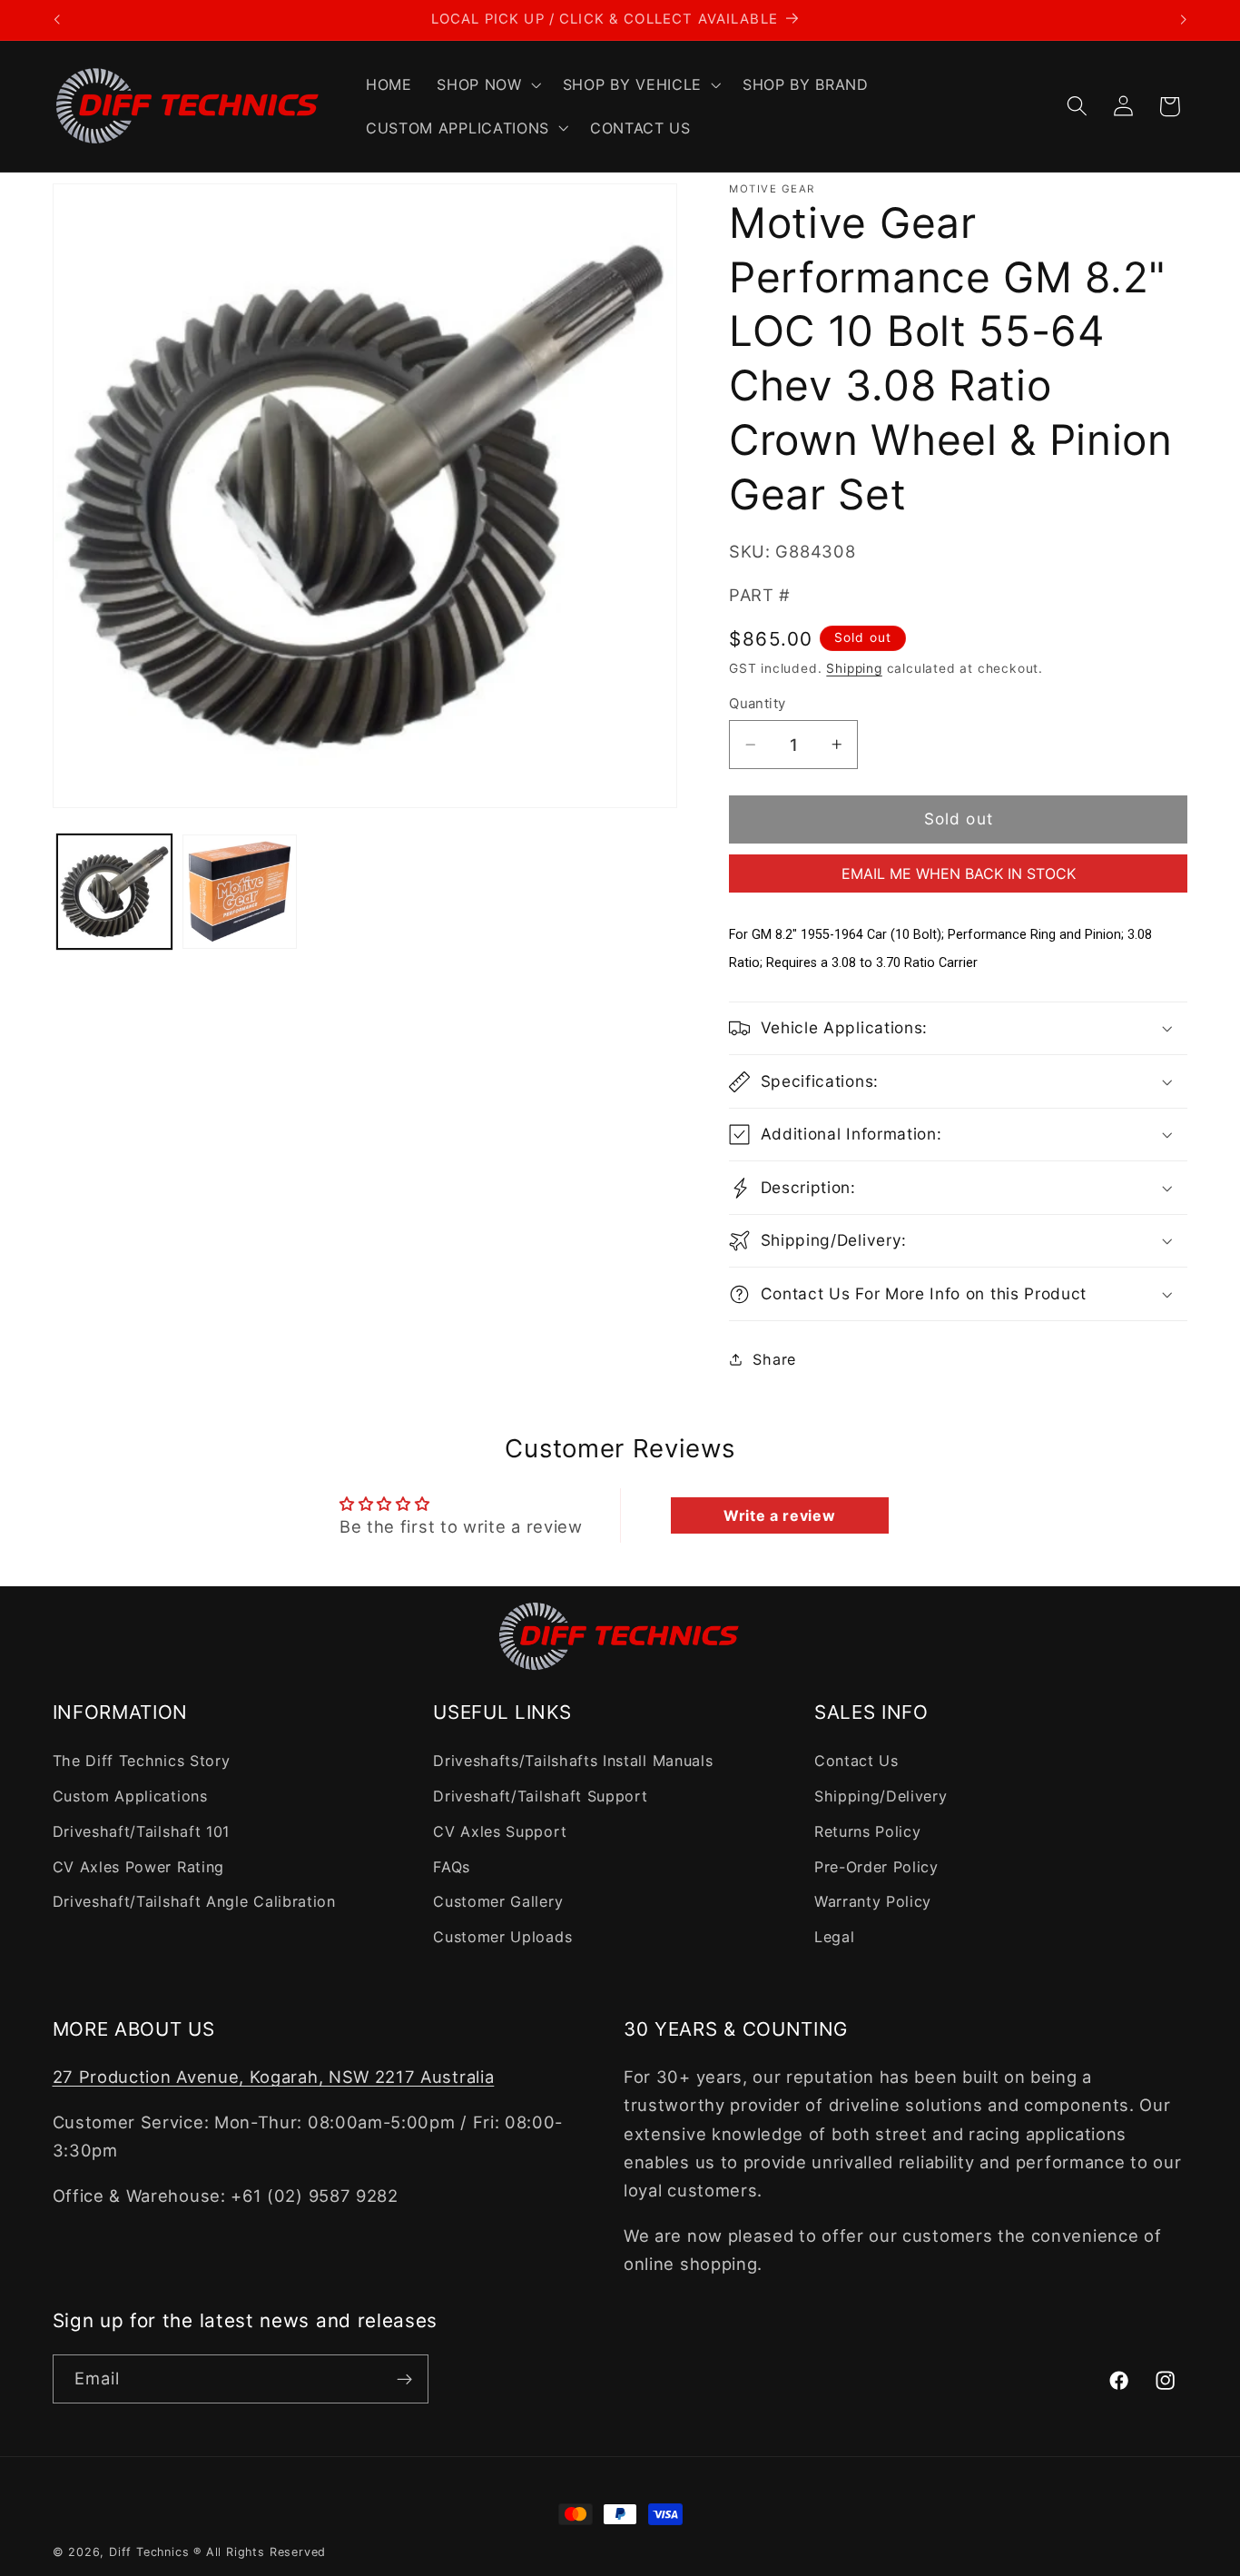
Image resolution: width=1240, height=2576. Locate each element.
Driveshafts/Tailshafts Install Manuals (573, 1761)
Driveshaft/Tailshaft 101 (142, 1831)
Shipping (854, 668)
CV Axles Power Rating (139, 1867)
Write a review (780, 1515)
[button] (487, 84)
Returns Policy (868, 1831)
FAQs (452, 1867)
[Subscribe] (404, 2379)
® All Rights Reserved (260, 2552)
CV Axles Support (500, 1831)
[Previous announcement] (56, 20)
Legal (834, 1937)
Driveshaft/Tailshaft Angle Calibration (194, 1901)
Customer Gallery (498, 1901)
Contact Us (856, 1761)
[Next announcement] (1184, 20)
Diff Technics (149, 2552)
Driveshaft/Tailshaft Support (540, 1796)
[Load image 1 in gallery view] (114, 892)
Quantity (758, 704)
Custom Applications (130, 1796)
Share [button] (774, 1359)
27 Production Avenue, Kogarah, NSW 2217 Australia (274, 2077)
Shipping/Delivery (881, 1796)
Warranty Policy (873, 1901)
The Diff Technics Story (142, 1761)
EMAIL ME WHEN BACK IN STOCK (959, 873)
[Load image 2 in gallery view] (240, 892)
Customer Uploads (502, 1937)
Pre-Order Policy (876, 1867)
